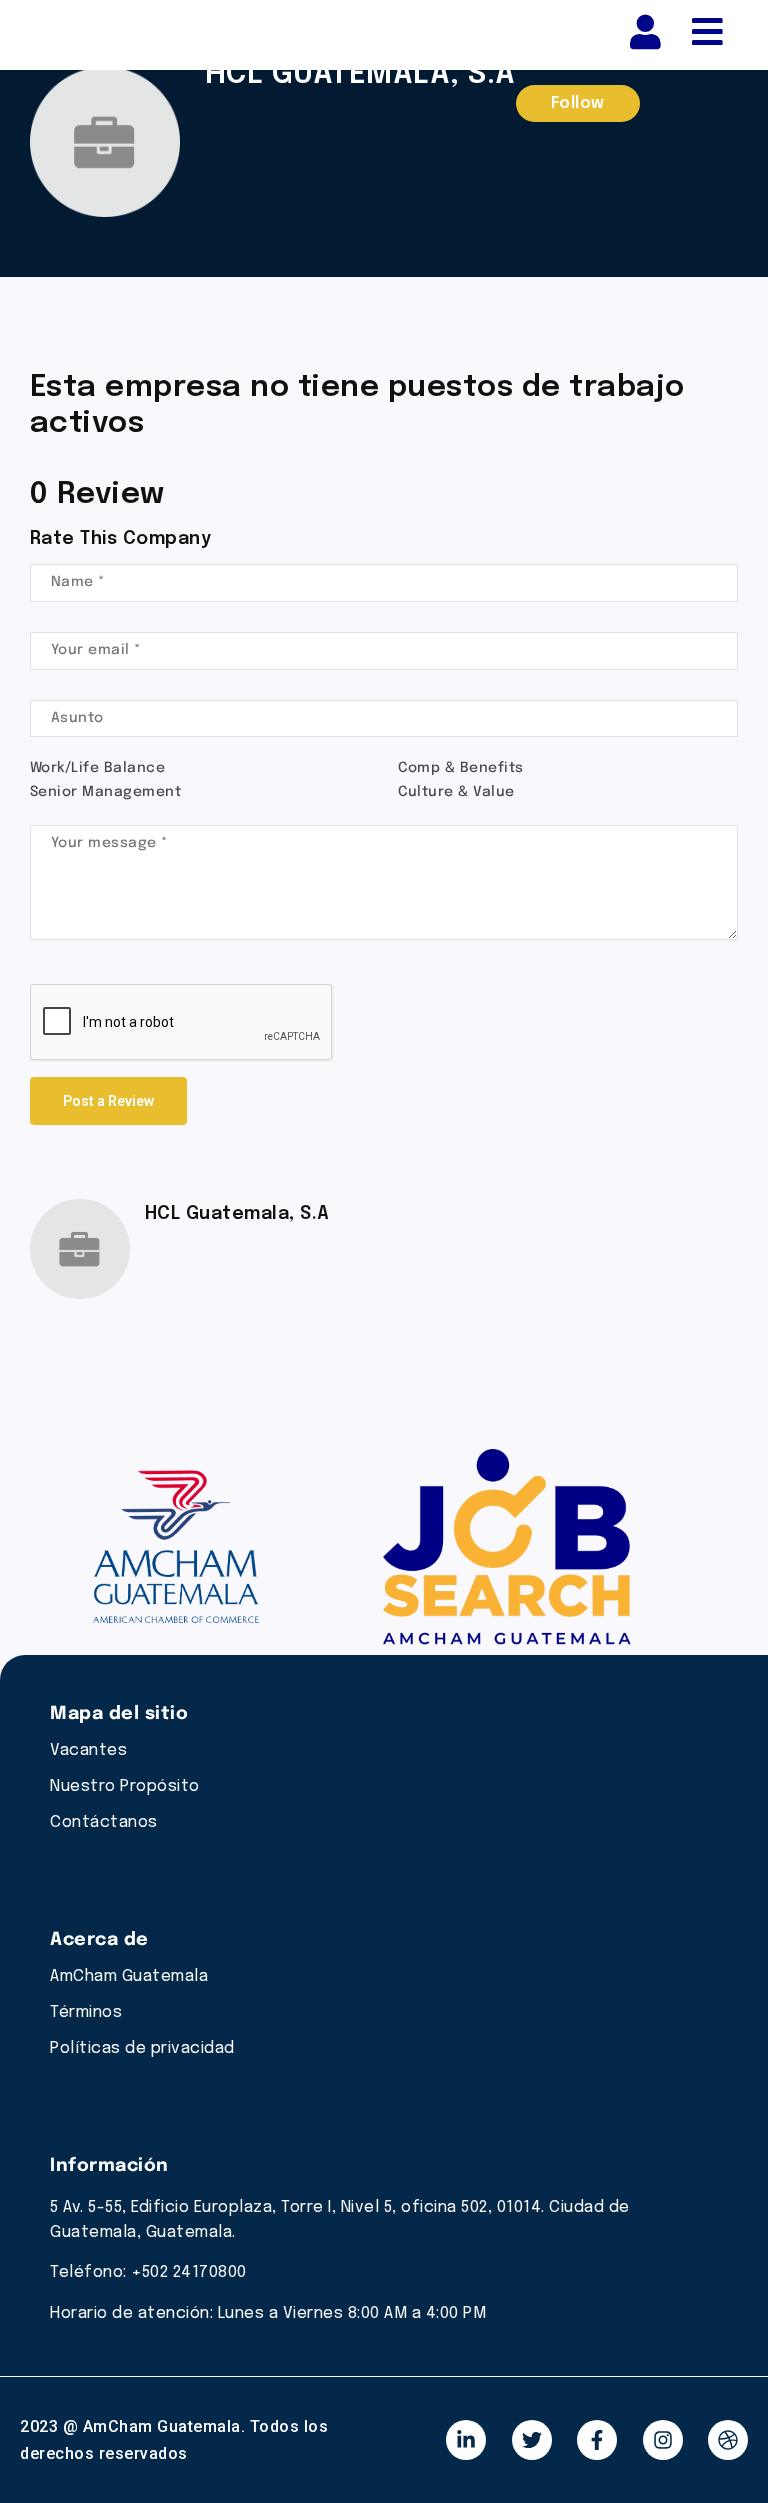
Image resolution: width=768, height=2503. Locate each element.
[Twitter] (532, 2440)
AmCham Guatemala (129, 1976)
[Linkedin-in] (466, 2440)
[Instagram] (663, 2440)
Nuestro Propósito (125, 1786)
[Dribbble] (728, 2440)
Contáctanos (104, 1822)
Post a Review (108, 1101)
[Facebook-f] (597, 2440)
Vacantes (88, 1750)
